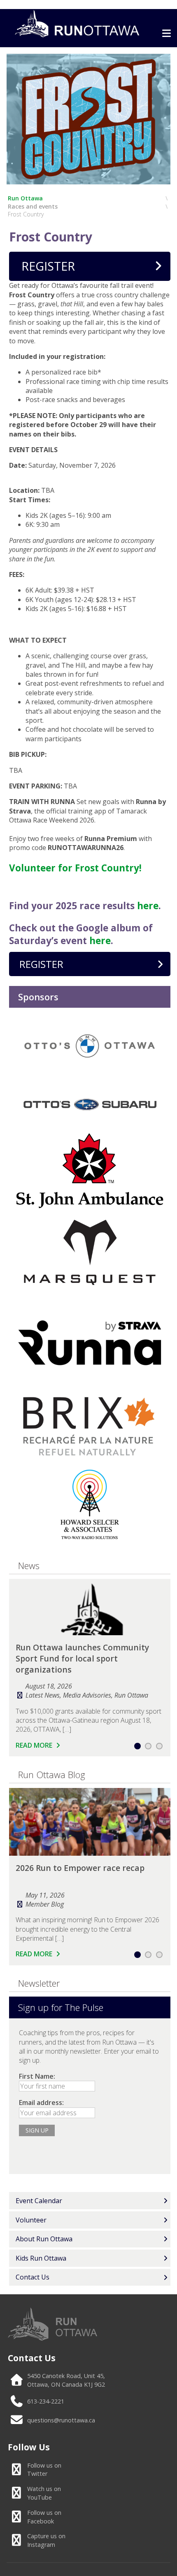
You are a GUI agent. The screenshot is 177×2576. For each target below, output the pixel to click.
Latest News (43, 1695)
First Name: (37, 2076)
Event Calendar (39, 2201)
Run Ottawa (25, 198)
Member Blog (45, 1904)
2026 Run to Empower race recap (80, 1868)
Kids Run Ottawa (41, 2258)
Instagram (46, 2540)
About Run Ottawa (44, 2239)
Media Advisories (87, 1695)
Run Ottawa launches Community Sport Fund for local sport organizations (82, 1658)
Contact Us (33, 2277)
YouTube (44, 2493)
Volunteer (31, 2220)
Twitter (44, 2470)
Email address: (41, 2103)
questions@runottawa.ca (61, 2420)
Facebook (44, 2517)
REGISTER (48, 266)
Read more (35, 1745)
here (148, 906)
